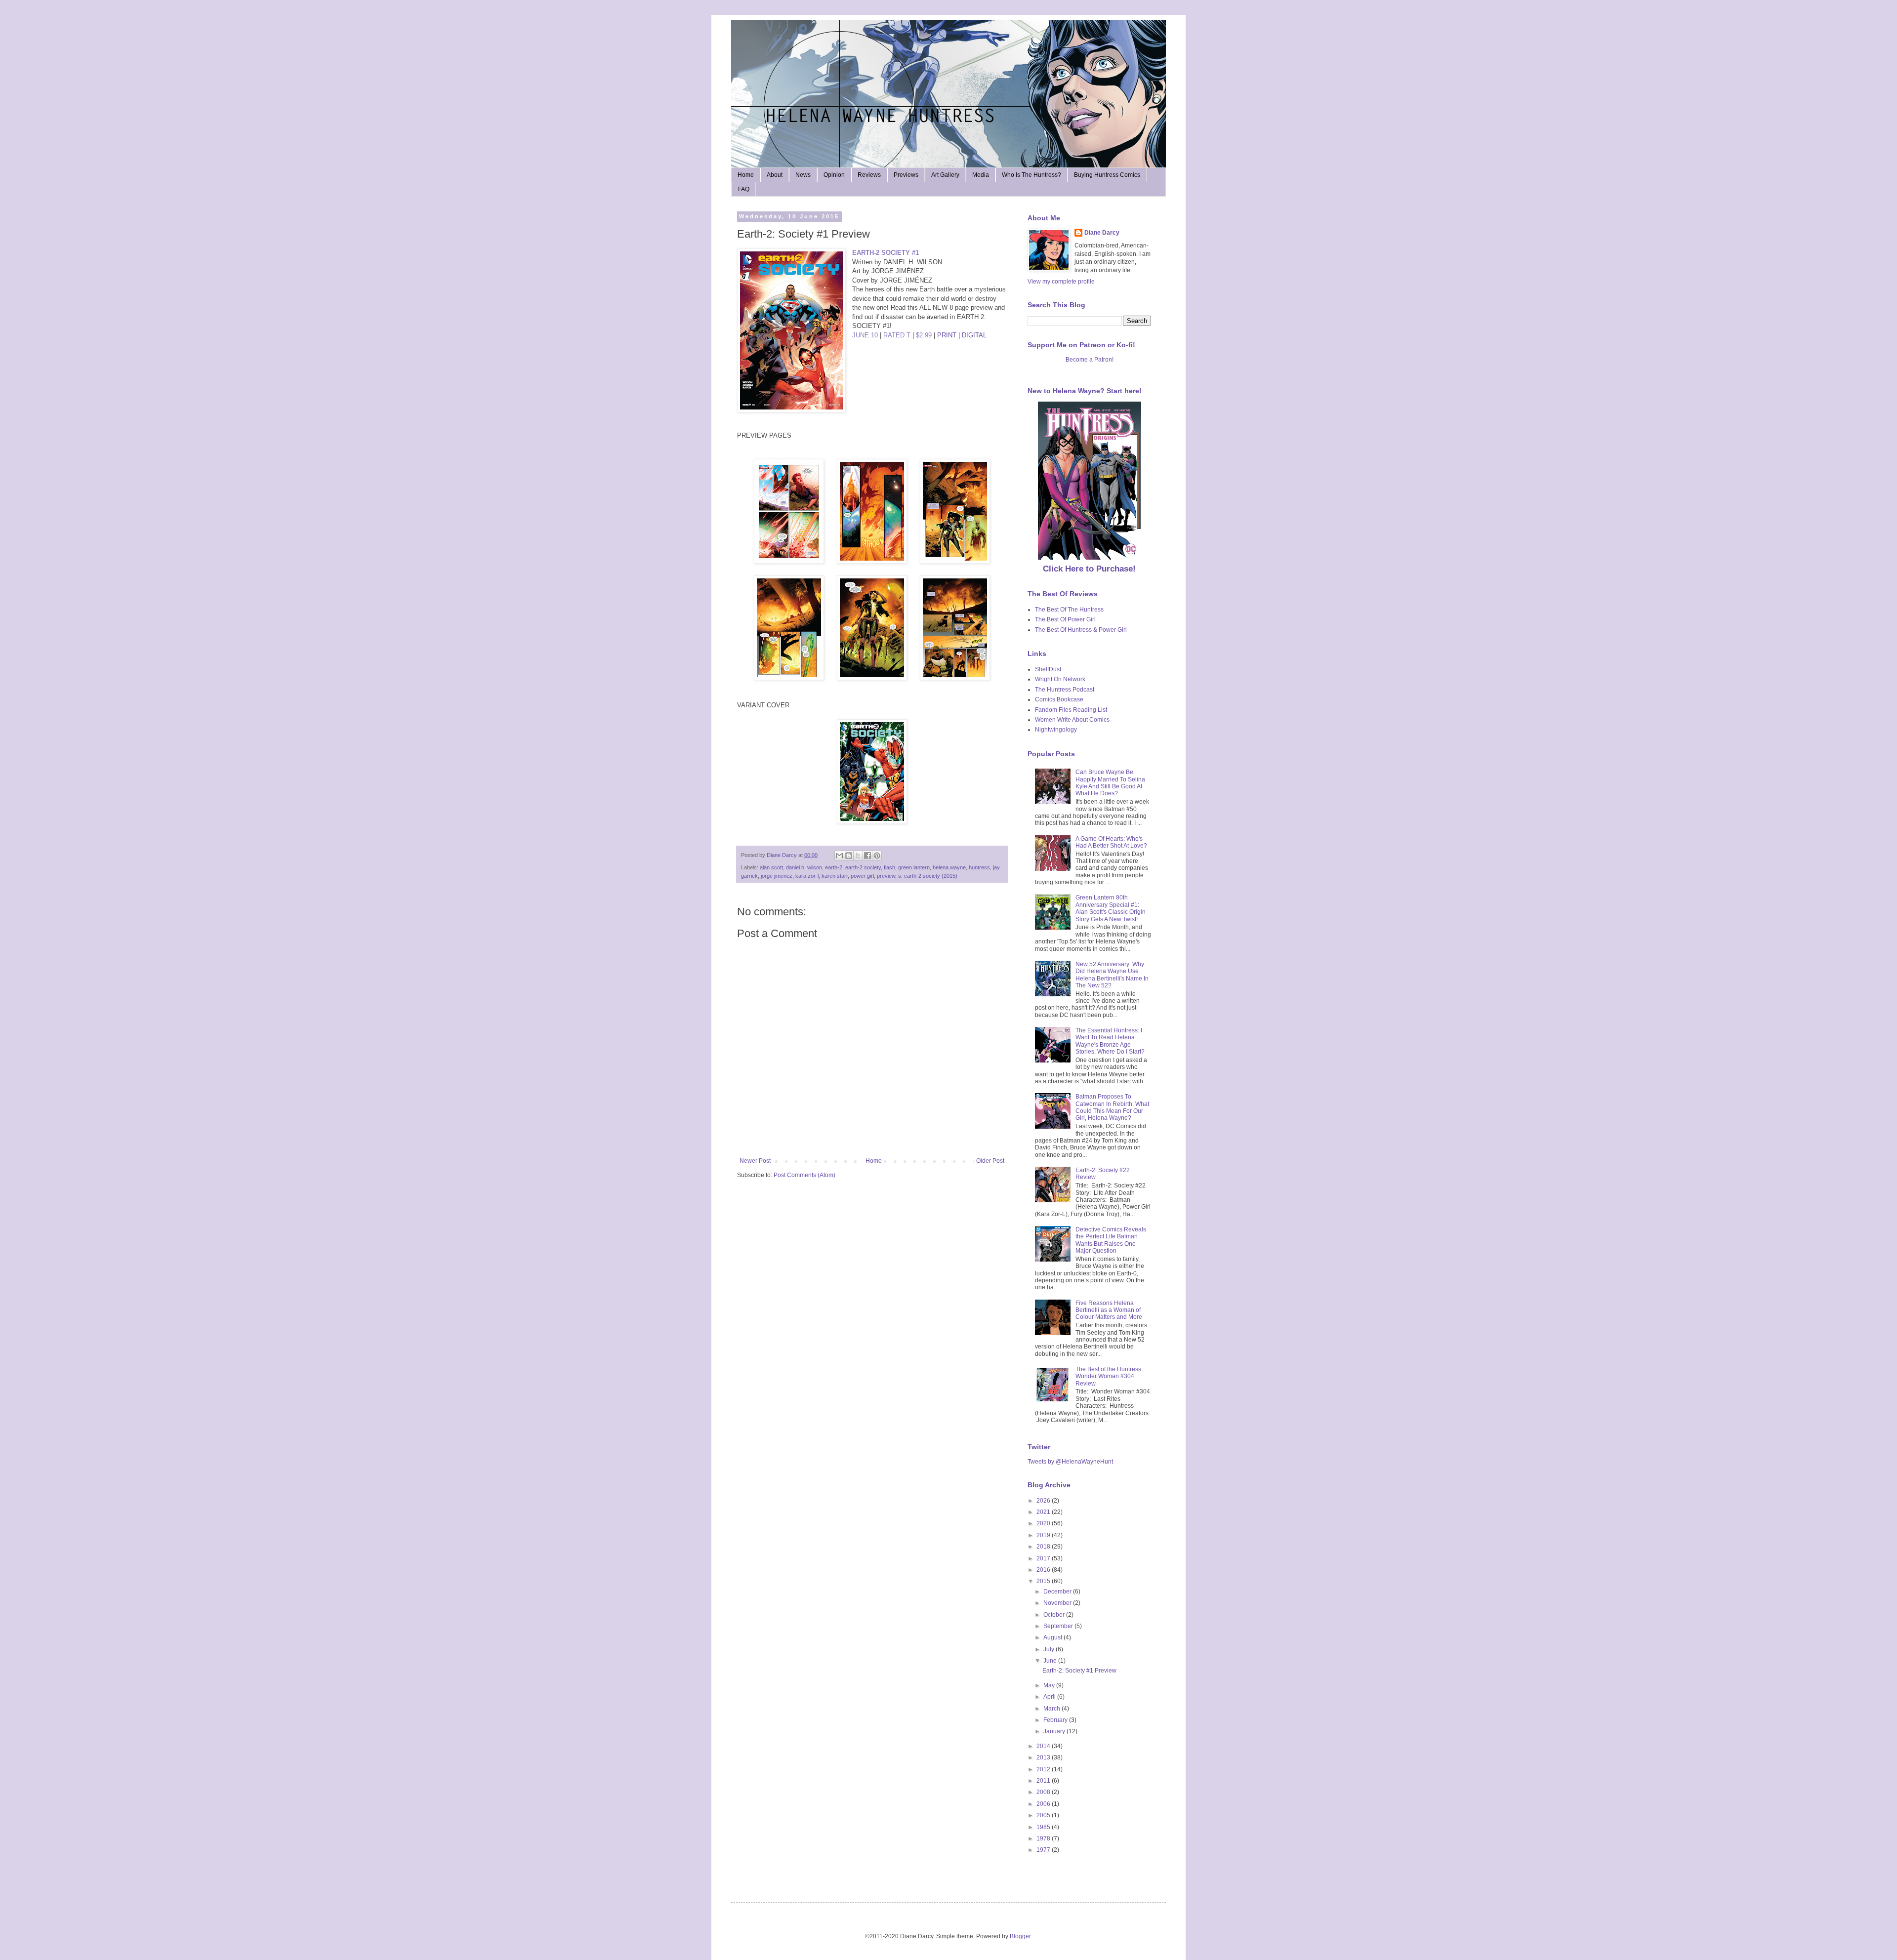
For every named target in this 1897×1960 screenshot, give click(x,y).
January (1055, 1731)
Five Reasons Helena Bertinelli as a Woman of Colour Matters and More (1109, 1310)
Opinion (834, 175)
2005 (1044, 1815)
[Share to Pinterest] (877, 856)
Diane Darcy (1102, 233)
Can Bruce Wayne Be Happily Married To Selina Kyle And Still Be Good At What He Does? (1110, 783)
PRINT (947, 335)
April (1050, 1697)
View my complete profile (1061, 282)
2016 (1044, 1570)
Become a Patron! (1090, 360)
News (803, 175)
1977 (1044, 1850)
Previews (906, 175)
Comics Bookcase (1059, 699)
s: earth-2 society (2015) (928, 876)
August (1053, 1637)
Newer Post (755, 1161)
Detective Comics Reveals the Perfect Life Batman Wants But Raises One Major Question (1111, 1240)
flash (889, 867)
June (1051, 1661)
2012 (1044, 1769)
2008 (1044, 1792)
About (775, 175)
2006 (1044, 1804)
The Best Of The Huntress (1069, 610)
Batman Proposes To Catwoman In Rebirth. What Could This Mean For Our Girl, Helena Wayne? (1112, 1107)
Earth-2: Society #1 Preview (1079, 1671)
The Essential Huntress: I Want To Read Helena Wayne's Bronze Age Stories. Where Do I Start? (1110, 1041)
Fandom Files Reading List (1071, 710)
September (1059, 1626)
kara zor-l (807, 876)
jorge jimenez (777, 876)
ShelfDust (1048, 669)
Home (746, 175)
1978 (1044, 1838)
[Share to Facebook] (867, 856)
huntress (979, 867)
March (1052, 1709)
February (1056, 1720)
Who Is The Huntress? (1031, 175)
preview (886, 876)
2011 (1044, 1781)
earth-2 (834, 867)
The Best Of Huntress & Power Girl (1081, 630)
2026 (1044, 1501)
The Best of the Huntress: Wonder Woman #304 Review (1109, 1376)
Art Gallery (945, 175)
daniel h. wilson (804, 867)
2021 (1044, 1512)
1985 (1044, 1827)
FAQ (744, 189)
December (1058, 1592)
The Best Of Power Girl (1065, 619)
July (1050, 1649)
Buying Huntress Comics (1107, 175)
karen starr (835, 876)
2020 (1044, 1523)
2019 (1044, 1535)
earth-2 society (863, 867)
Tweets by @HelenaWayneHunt (1070, 1462)
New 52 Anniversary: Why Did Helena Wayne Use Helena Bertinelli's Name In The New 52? (1112, 975)
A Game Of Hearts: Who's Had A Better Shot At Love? (1111, 842)
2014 (1044, 1746)
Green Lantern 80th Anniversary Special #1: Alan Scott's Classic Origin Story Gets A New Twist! (1111, 908)
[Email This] (839, 856)
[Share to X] (858, 856)
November (1058, 1603)
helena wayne (949, 867)
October (1055, 1615)
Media (981, 175)
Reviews (869, 175)
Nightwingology (1056, 730)
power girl (862, 876)
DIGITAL (974, 335)
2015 (1044, 1581)
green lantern (914, 867)
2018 (1044, 1547)
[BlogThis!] (849, 856)
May (1050, 1685)
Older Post (990, 1161)
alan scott (771, 867)
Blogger (1020, 1936)
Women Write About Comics (1072, 720)
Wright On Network (1060, 679)
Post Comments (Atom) (804, 1175)
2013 (1044, 1757)
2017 (1044, 1558)
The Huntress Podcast (1065, 690)
